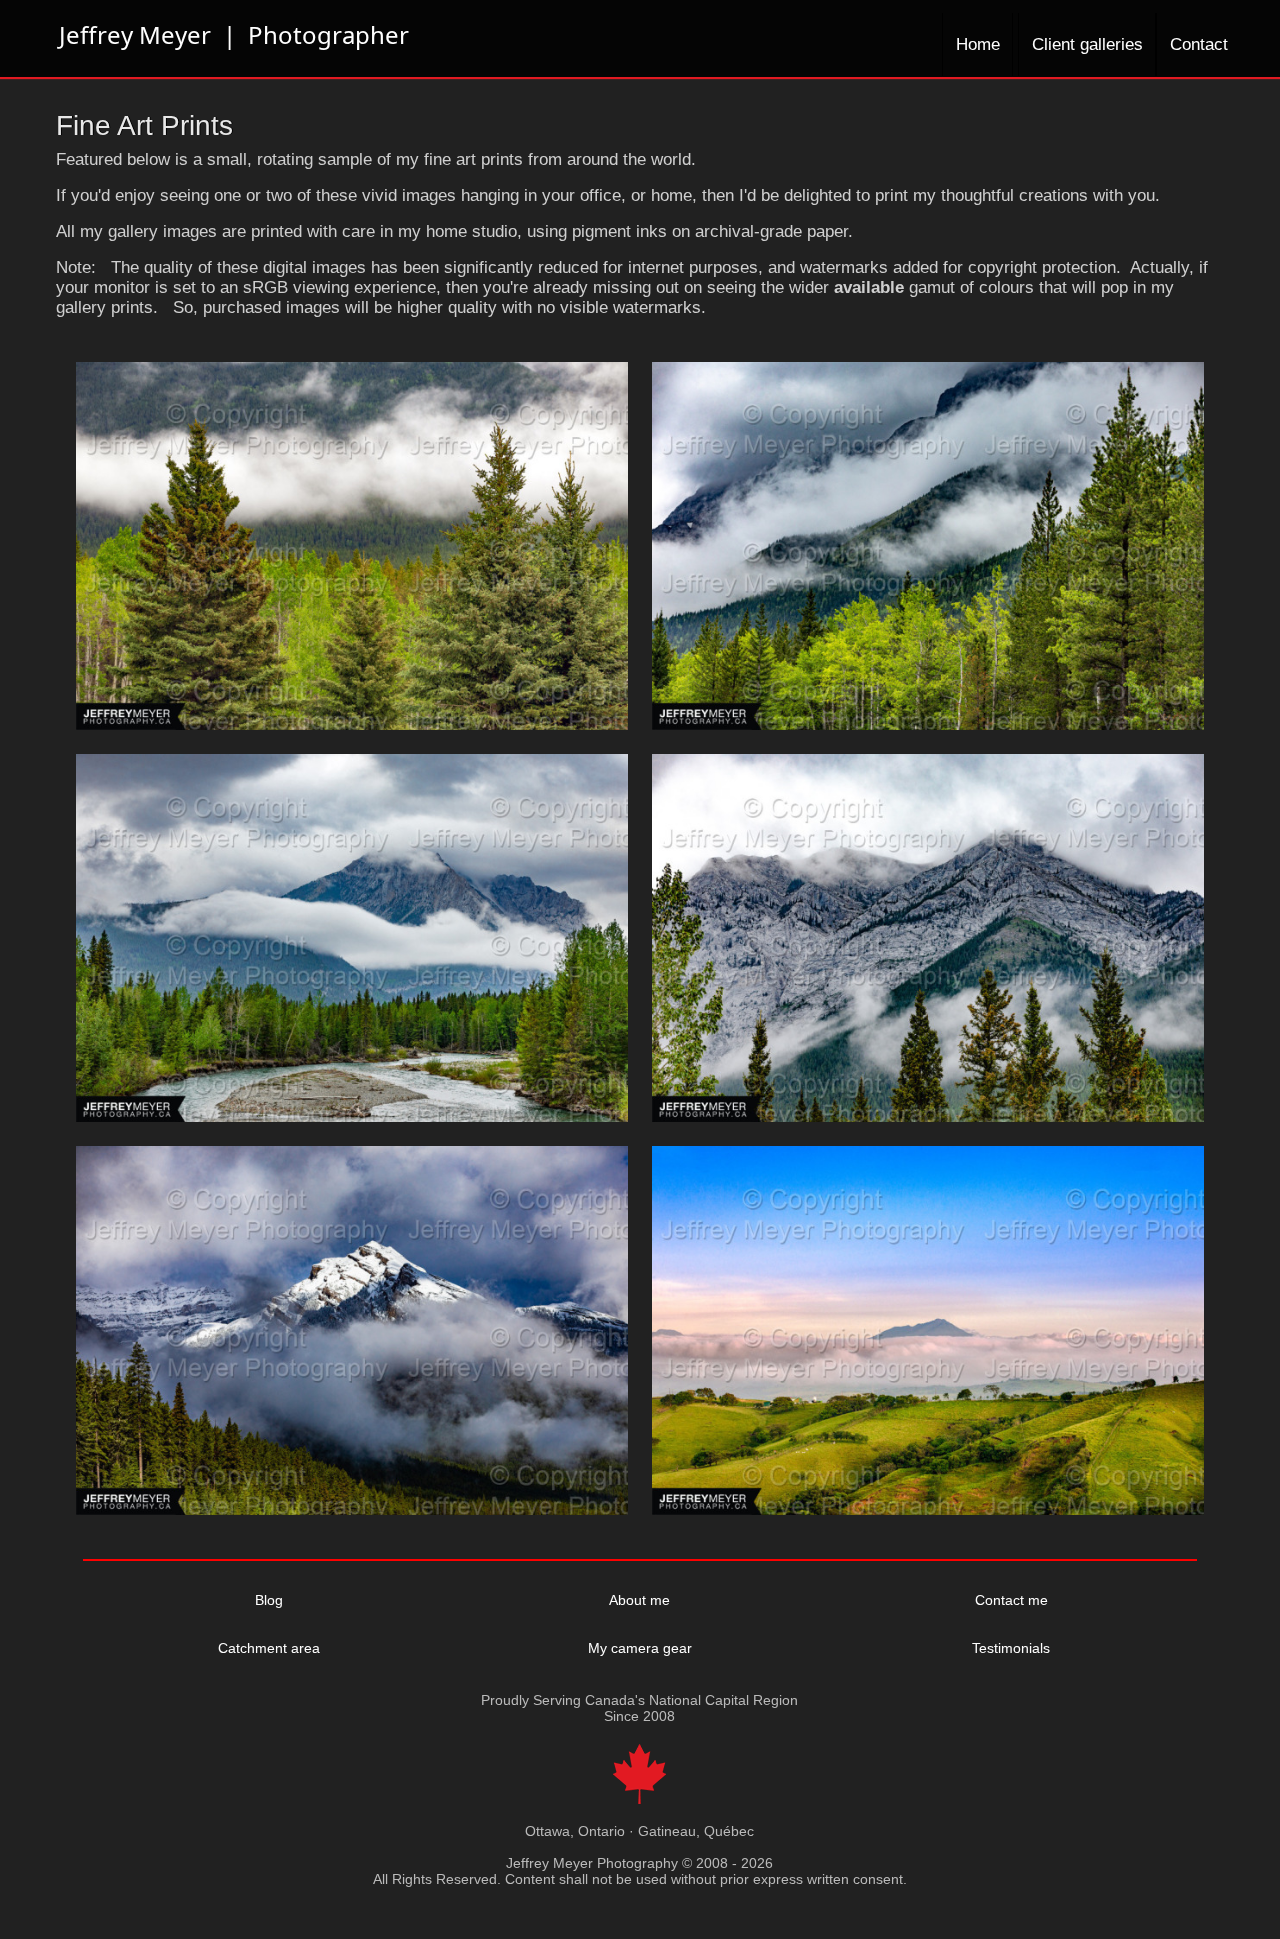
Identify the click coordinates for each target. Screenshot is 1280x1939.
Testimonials (1011, 1648)
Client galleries (1087, 44)
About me (639, 1600)
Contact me (1011, 1600)
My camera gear (640, 1648)
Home (978, 44)
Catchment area (269, 1648)
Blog (269, 1600)
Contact (1199, 44)
